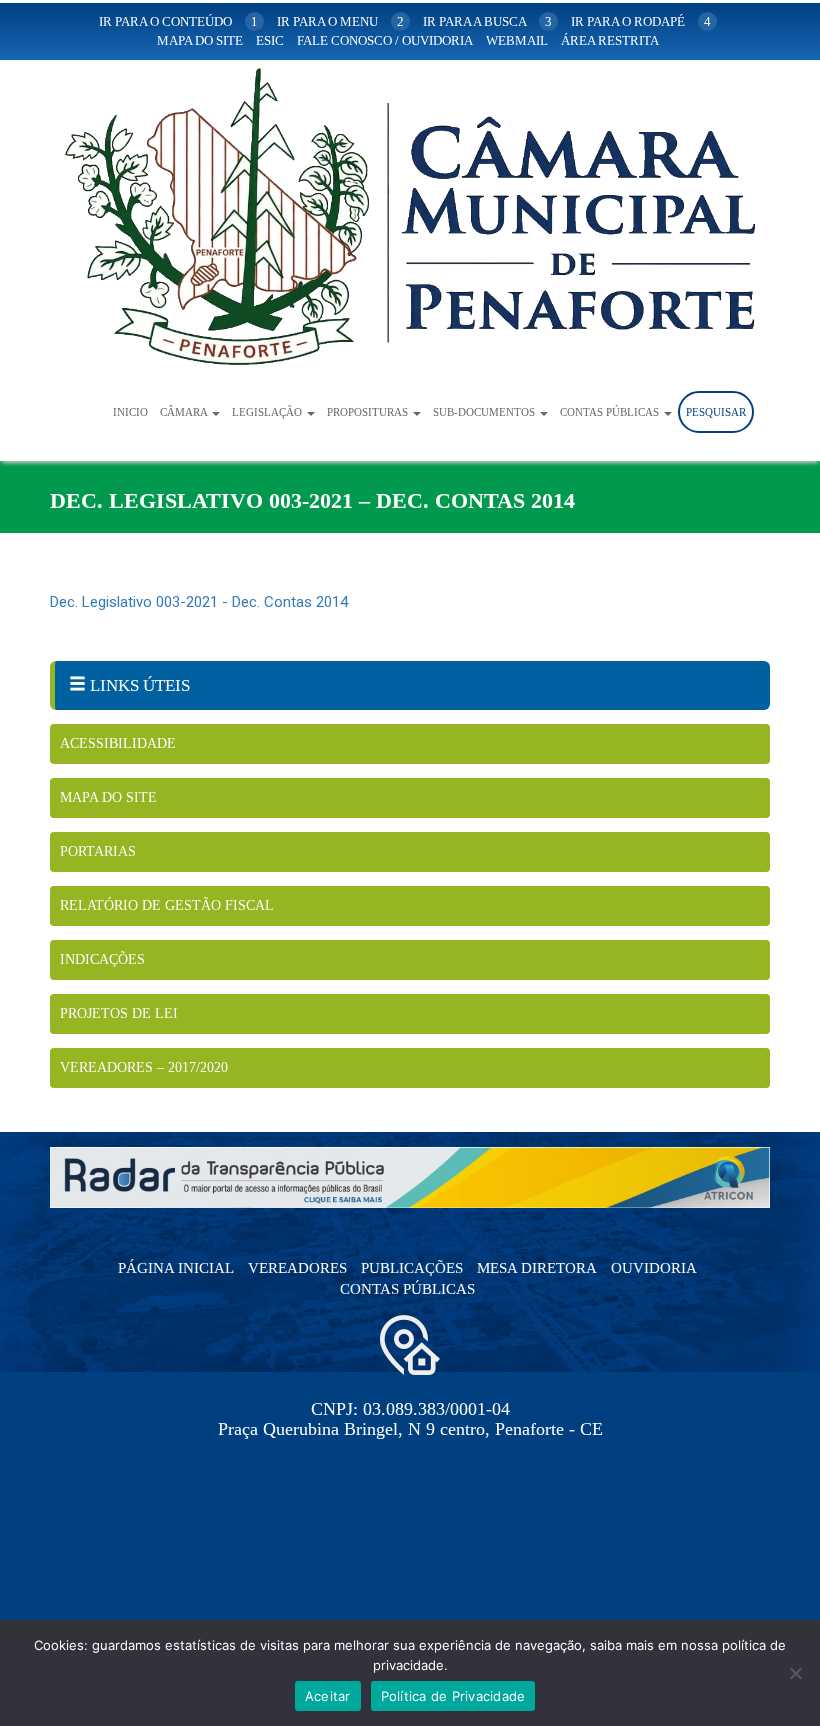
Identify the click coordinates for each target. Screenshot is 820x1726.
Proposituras (369, 412)
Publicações (412, 1268)
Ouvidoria (654, 1268)
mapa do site (200, 40)
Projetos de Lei (119, 1013)
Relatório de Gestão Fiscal (167, 905)
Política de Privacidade (453, 1696)
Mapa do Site (108, 797)
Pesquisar (716, 412)
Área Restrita (610, 40)
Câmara (185, 412)
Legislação (268, 412)
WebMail (517, 40)
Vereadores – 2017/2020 (144, 1067)
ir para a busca (487, 21)
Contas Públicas (611, 412)
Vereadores (297, 1268)
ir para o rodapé (641, 21)
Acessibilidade (118, 743)
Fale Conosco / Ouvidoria (385, 40)
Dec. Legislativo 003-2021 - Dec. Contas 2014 (199, 602)
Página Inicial (176, 1268)
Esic (270, 40)
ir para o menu (340, 21)
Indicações (102, 959)
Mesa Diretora (537, 1268)
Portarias (98, 851)
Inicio (130, 412)
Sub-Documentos (485, 412)
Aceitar (328, 1696)
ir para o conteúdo (178, 21)
